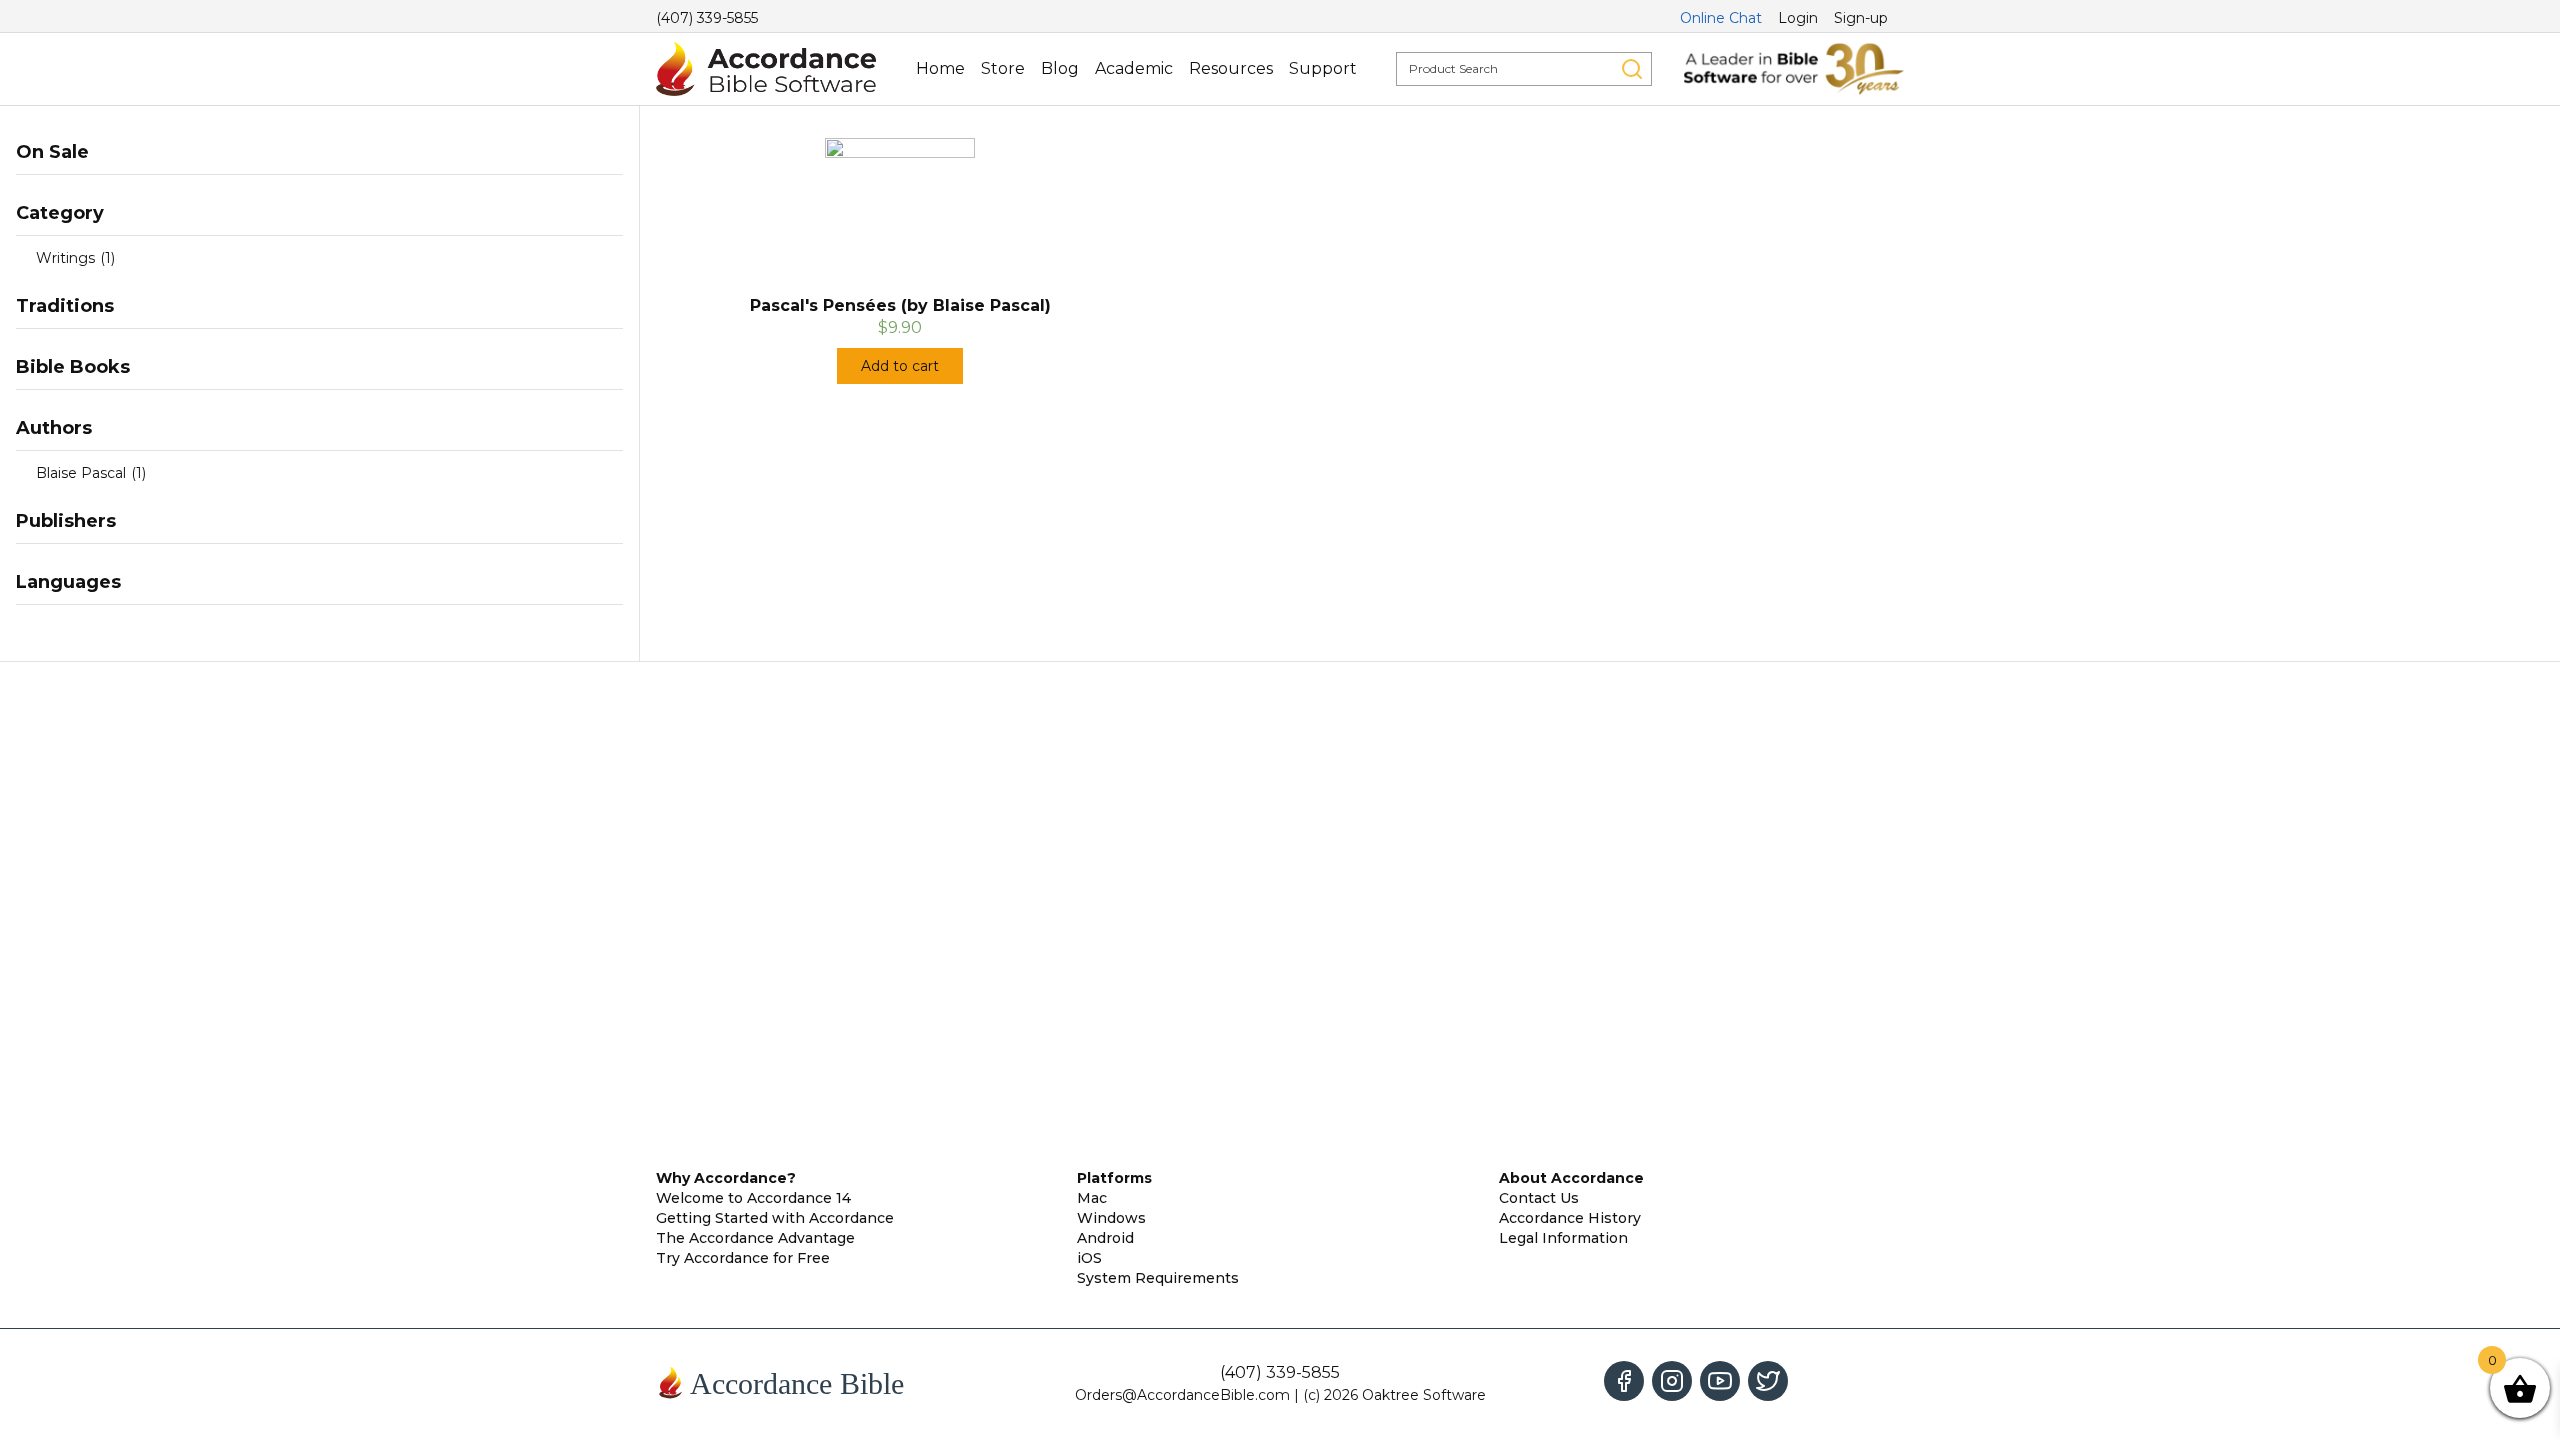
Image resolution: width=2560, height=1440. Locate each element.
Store (1003, 68)
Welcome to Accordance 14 (753, 1198)
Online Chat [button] (1721, 18)
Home (940, 68)
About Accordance (1571, 1178)
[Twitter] (1768, 1381)
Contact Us (1539, 1198)
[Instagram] (1672, 1381)
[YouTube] (1720, 1381)
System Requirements (1158, 1278)
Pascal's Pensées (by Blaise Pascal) (900, 305)
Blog (1060, 68)
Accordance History (1570, 1218)
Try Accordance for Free (743, 1258)
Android (1105, 1238)
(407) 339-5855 (707, 18)
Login (1798, 18)
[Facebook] (1624, 1381)
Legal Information (1563, 1238)
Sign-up (1861, 18)
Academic (1134, 68)
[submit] (1632, 69)
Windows (1111, 1218)
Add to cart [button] (900, 366)
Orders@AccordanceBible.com (1182, 1395)
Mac (1092, 1198)
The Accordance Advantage (755, 1238)
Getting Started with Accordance (775, 1218)
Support (1323, 68)
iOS (1089, 1258)
